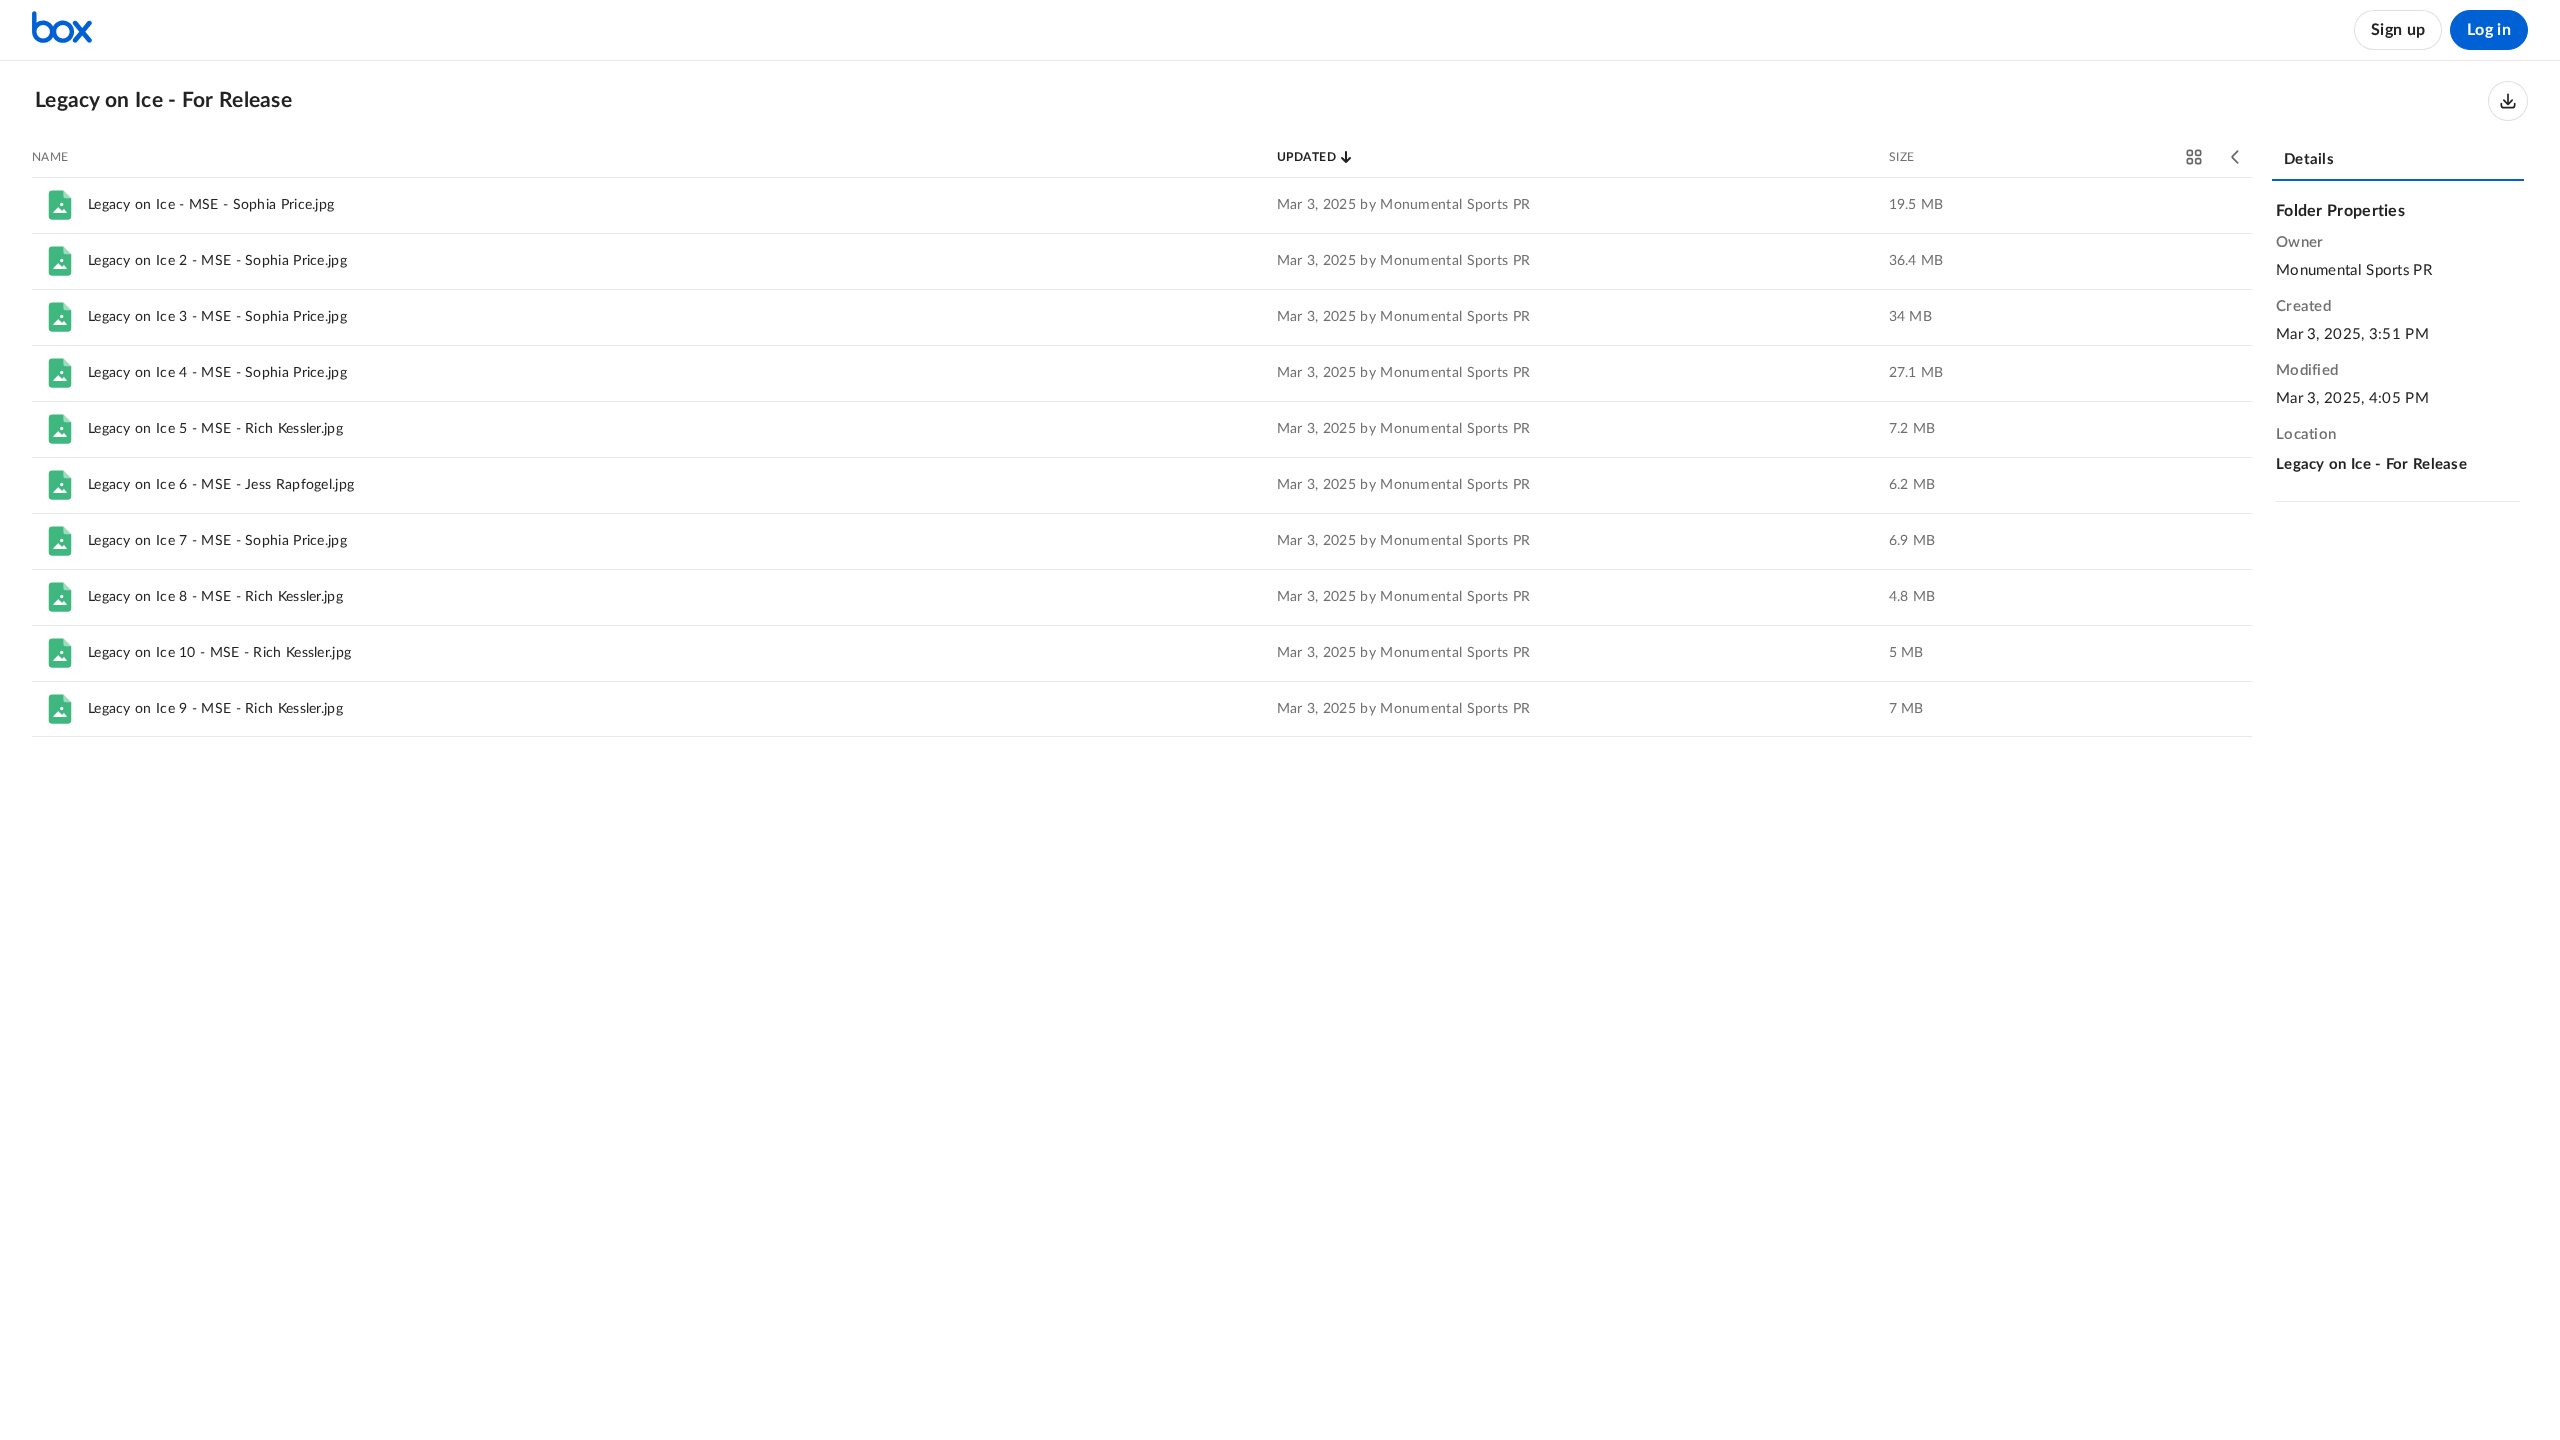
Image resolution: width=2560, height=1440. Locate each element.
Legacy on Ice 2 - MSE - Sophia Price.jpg (217, 261)
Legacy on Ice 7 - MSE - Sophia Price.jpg (217, 541)
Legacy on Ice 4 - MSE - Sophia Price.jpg (217, 373)
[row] (1142, 205)
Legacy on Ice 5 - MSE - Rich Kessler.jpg (215, 429)
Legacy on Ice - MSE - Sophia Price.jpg (211, 205)
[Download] (2508, 101)
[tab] (2398, 161)
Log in (2489, 30)
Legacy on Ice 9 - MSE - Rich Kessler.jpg (215, 709)
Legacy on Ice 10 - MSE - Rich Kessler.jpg (219, 653)
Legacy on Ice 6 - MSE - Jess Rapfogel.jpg (221, 485)
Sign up (2398, 30)
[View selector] (2194, 157)
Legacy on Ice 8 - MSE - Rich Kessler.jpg (215, 597)
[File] (60, 205)
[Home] (62, 30)
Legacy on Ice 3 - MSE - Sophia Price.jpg (217, 317)
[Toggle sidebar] (2236, 157)
